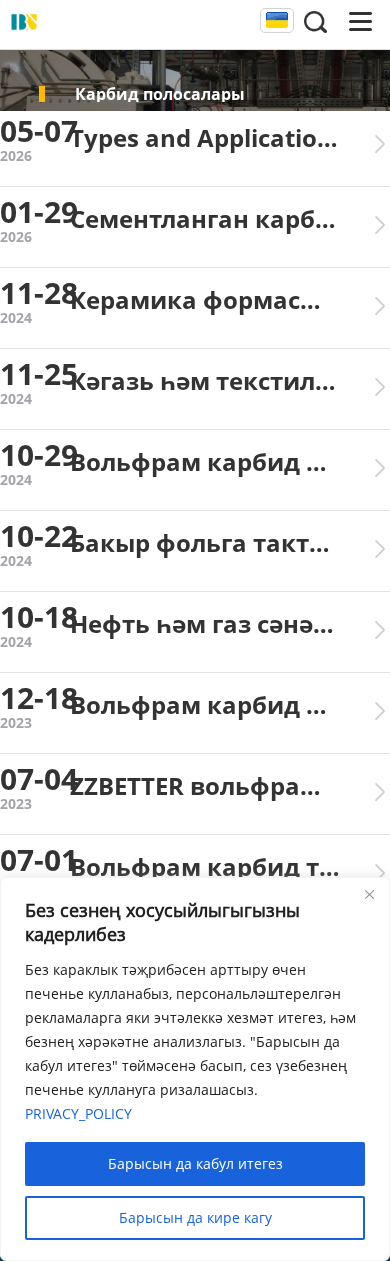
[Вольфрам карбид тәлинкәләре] (380, 873)
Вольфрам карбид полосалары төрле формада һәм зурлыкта (205, 704)
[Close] (369, 894)
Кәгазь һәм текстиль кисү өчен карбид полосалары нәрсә (205, 380)
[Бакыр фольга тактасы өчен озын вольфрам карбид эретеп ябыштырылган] (380, 549)
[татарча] (276, 21)
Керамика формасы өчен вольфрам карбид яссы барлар (205, 299)
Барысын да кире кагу (195, 1217)
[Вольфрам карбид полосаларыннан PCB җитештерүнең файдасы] (380, 468)
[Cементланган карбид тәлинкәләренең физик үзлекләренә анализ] (380, 225)
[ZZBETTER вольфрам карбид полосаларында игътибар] (380, 792)
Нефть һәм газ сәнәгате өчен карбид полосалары (205, 623)
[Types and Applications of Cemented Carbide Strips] (380, 144)
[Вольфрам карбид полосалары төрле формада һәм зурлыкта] (380, 711)
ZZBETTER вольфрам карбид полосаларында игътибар (205, 785)
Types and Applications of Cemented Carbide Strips (205, 137)
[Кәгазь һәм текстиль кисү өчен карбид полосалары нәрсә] (380, 387)
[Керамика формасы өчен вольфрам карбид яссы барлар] (380, 306)
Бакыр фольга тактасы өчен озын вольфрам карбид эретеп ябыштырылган (205, 542)
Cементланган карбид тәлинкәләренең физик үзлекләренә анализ (205, 218)
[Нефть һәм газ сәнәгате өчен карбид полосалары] (380, 630)
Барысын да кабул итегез (195, 1163)
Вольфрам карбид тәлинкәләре (205, 866)
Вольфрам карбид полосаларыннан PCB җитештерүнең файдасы (205, 461)
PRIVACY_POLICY (78, 1113)
